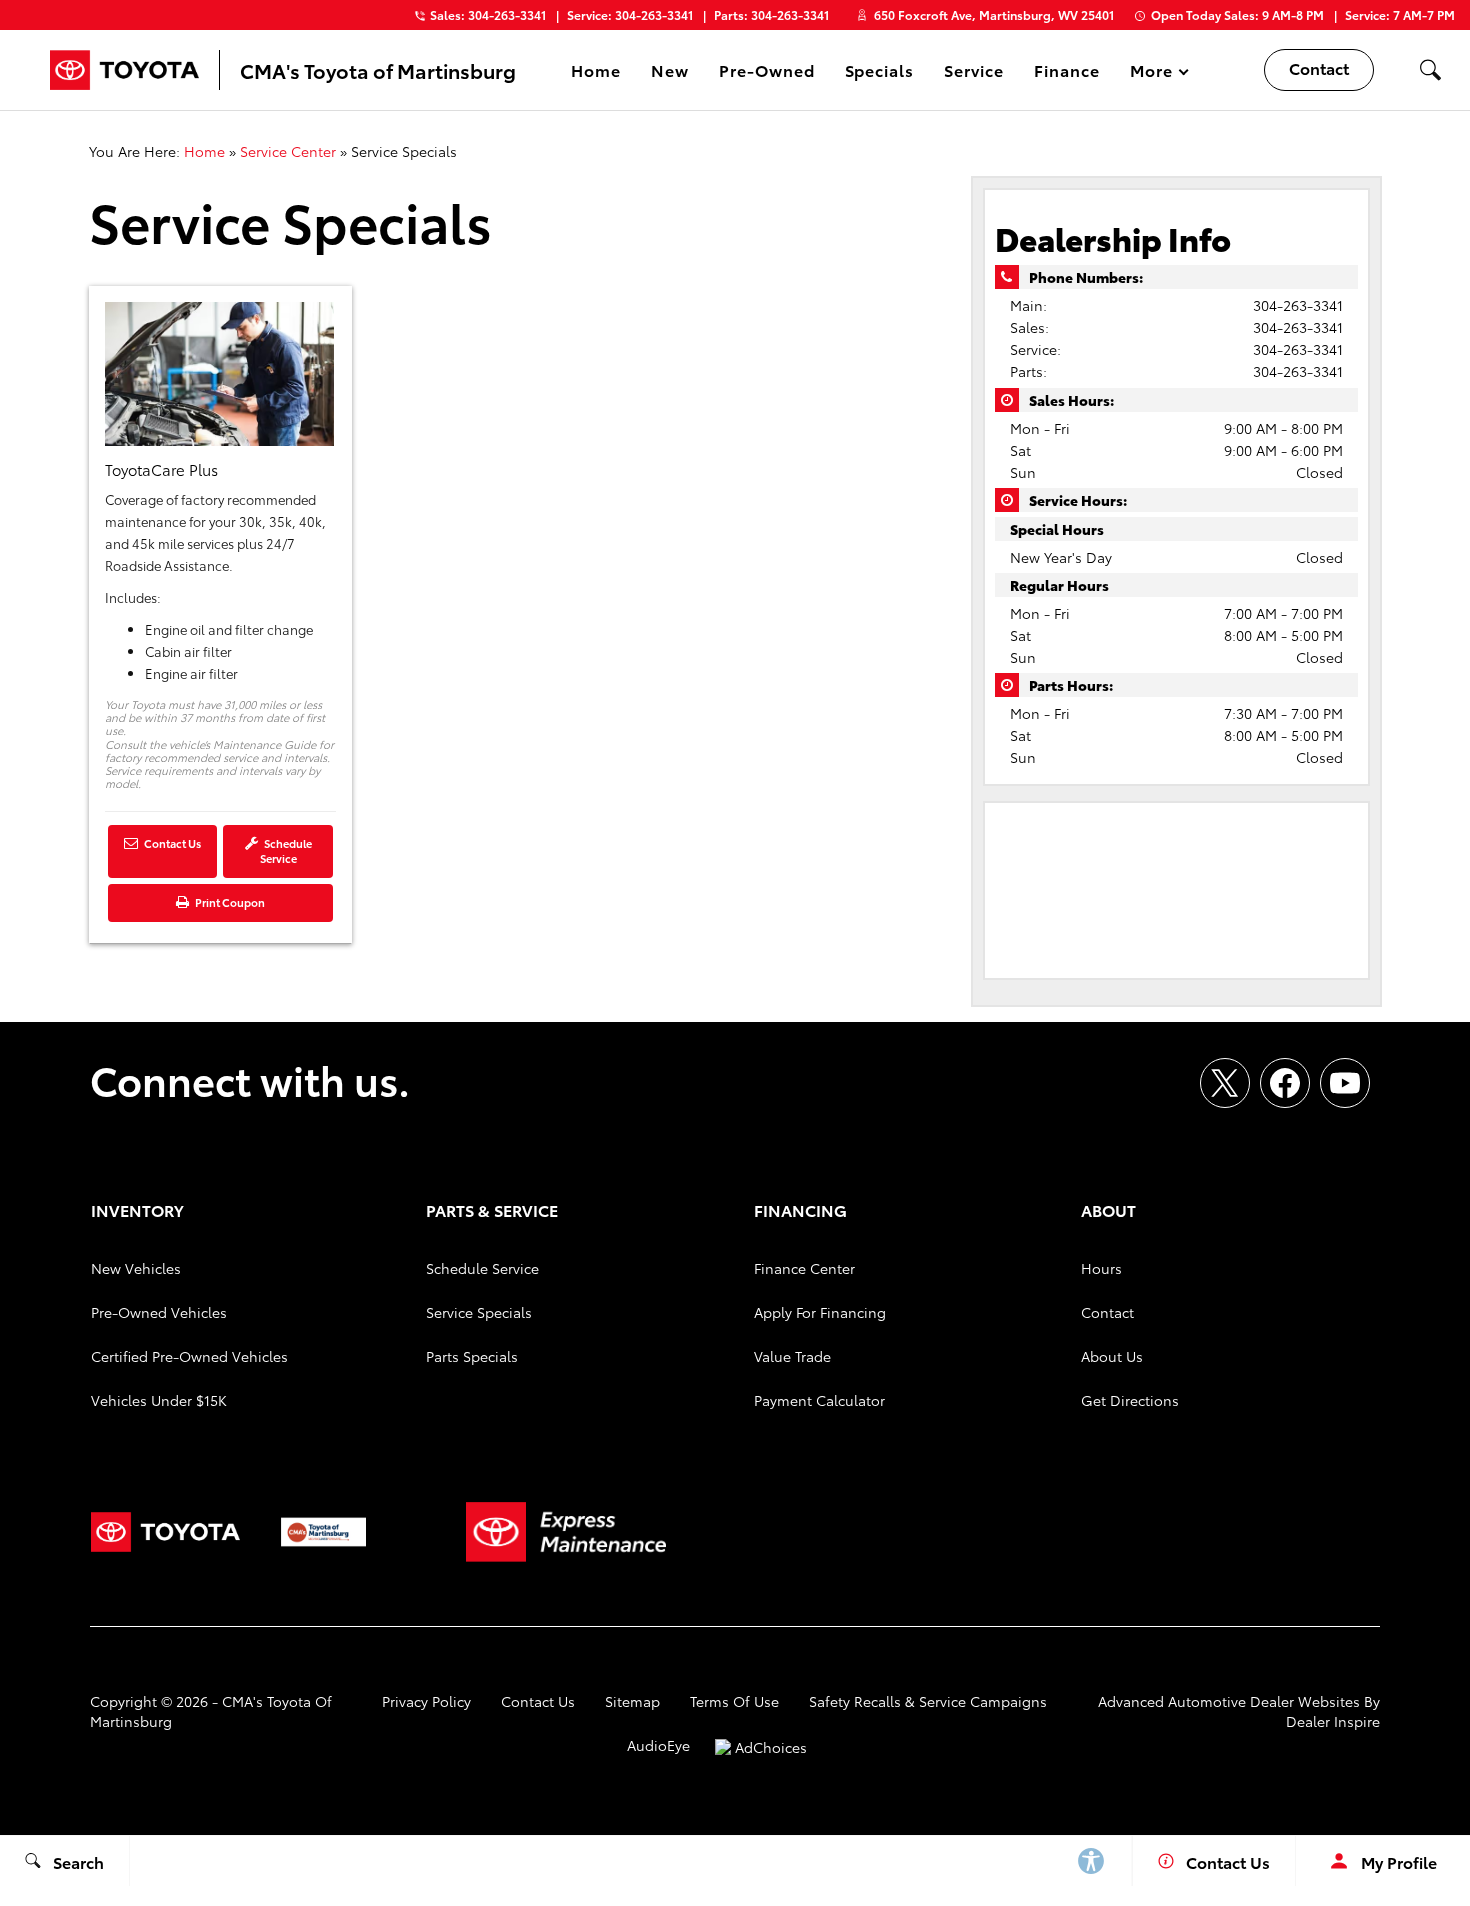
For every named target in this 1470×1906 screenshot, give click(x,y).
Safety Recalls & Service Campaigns (928, 1701)
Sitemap (632, 1701)
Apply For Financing (820, 1312)
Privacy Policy (426, 1701)
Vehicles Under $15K (159, 1400)
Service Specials (479, 1312)
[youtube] (1345, 1083)
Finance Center (804, 1268)
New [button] (673, 73)
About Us (1112, 1356)
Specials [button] (879, 73)
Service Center (288, 151)
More (1152, 73)
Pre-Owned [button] (766, 73)
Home (596, 69)
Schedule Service (286, 851)
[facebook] (1285, 1083)
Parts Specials (472, 1356)
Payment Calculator (819, 1400)
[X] (1225, 1083)
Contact (1107, 1312)
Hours (1101, 1268)
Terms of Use (734, 1701)
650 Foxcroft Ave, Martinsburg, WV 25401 (994, 14)
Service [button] (973, 73)
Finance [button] (1066, 73)
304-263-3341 (1298, 305)
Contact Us (171, 843)
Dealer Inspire (1333, 1721)
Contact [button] (1319, 67)
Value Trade (792, 1356)
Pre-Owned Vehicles (159, 1312)
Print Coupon (232, 907)
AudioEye (658, 1745)
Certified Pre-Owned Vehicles (189, 1356)
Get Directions (1130, 1400)
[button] (1430, 70)
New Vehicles (136, 1268)
